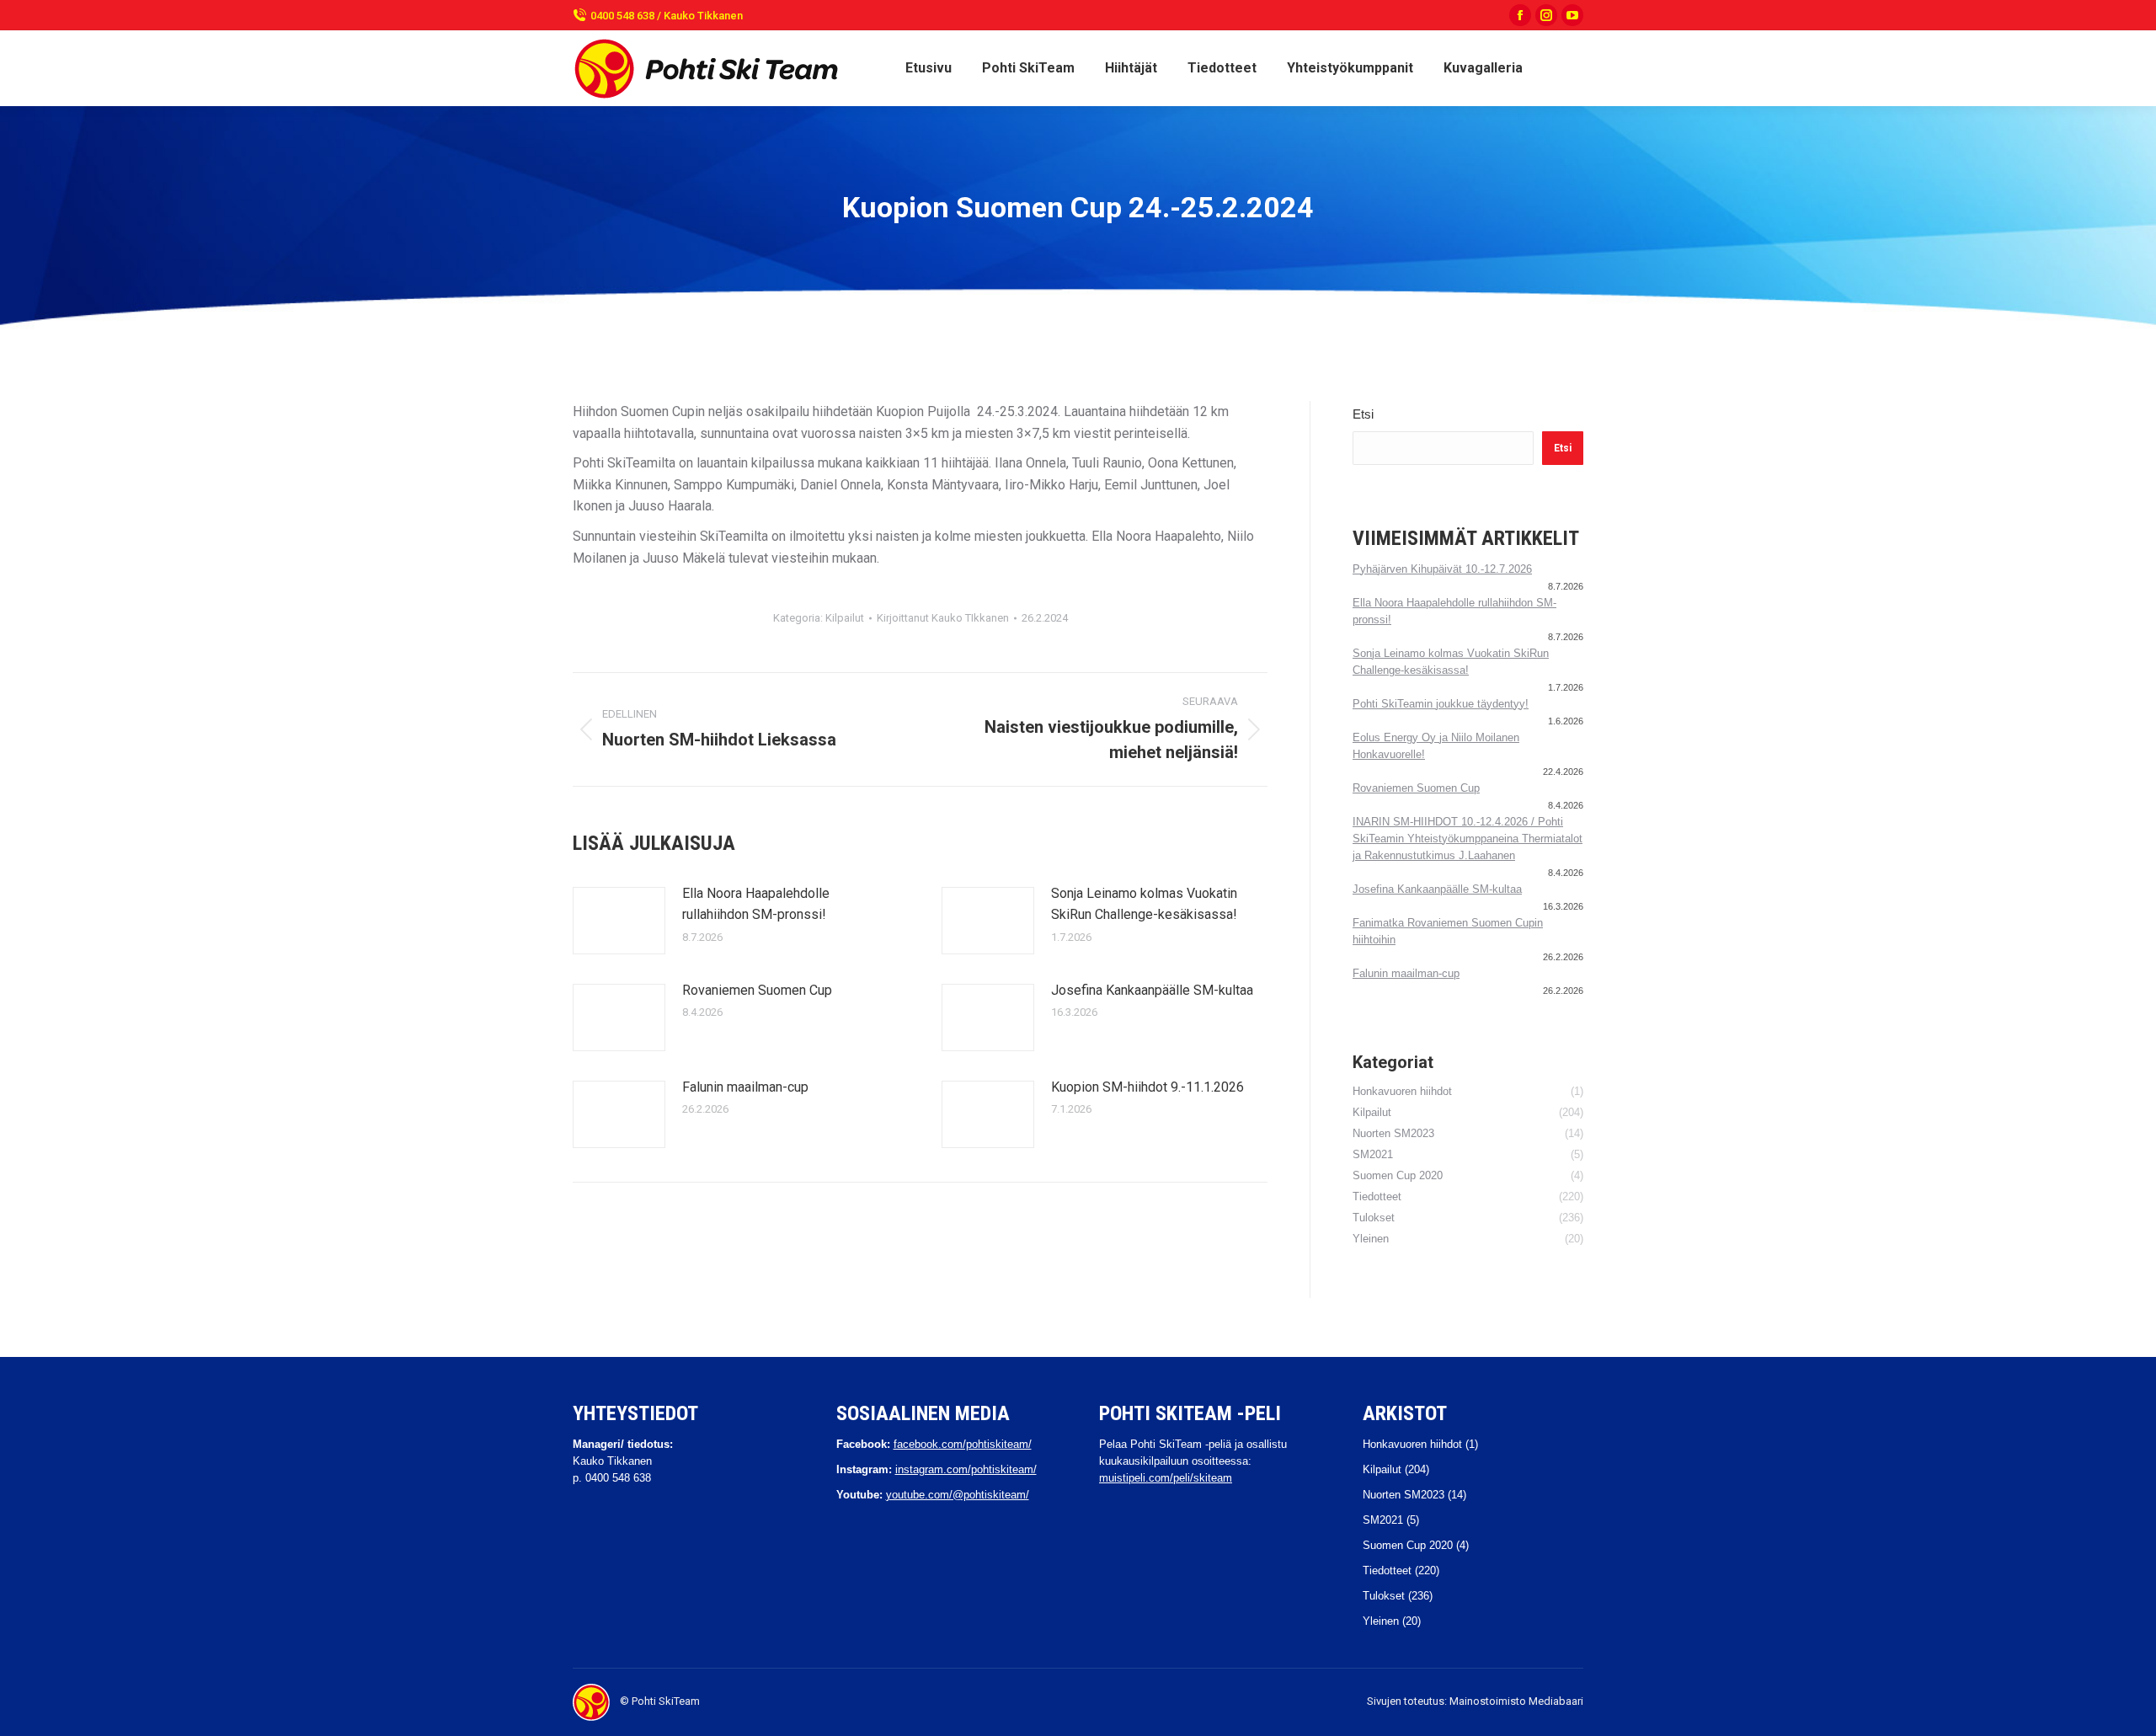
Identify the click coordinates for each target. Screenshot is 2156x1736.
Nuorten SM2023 (1404, 1495)
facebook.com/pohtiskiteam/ (963, 1444)
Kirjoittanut (943, 618)
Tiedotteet (1387, 1570)
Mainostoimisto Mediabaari (1516, 1701)
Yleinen (1381, 1621)
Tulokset (1384, 1596)
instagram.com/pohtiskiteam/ (966, 1469)
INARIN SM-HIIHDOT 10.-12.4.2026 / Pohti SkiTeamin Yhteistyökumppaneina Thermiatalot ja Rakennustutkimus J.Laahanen (1468, 839)
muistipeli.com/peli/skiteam (1166, 1478)
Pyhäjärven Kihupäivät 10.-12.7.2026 (1442, 569)
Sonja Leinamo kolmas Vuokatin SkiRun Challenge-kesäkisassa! (1144, 904)
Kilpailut (845, 618)
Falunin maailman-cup (745, 1087)
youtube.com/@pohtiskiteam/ (958, 1495)
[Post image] (619, 921)
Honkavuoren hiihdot (1412, 1444)
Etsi (1363, 414)
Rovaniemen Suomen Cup (757, 990)
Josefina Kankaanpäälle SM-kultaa (1152, 990)
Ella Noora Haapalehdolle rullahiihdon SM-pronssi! (756, 904)
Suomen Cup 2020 (1408, 1545)
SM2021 (1383, 1520)
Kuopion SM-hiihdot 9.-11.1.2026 (1147, 1087)
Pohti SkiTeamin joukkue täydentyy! (1441, 704)
